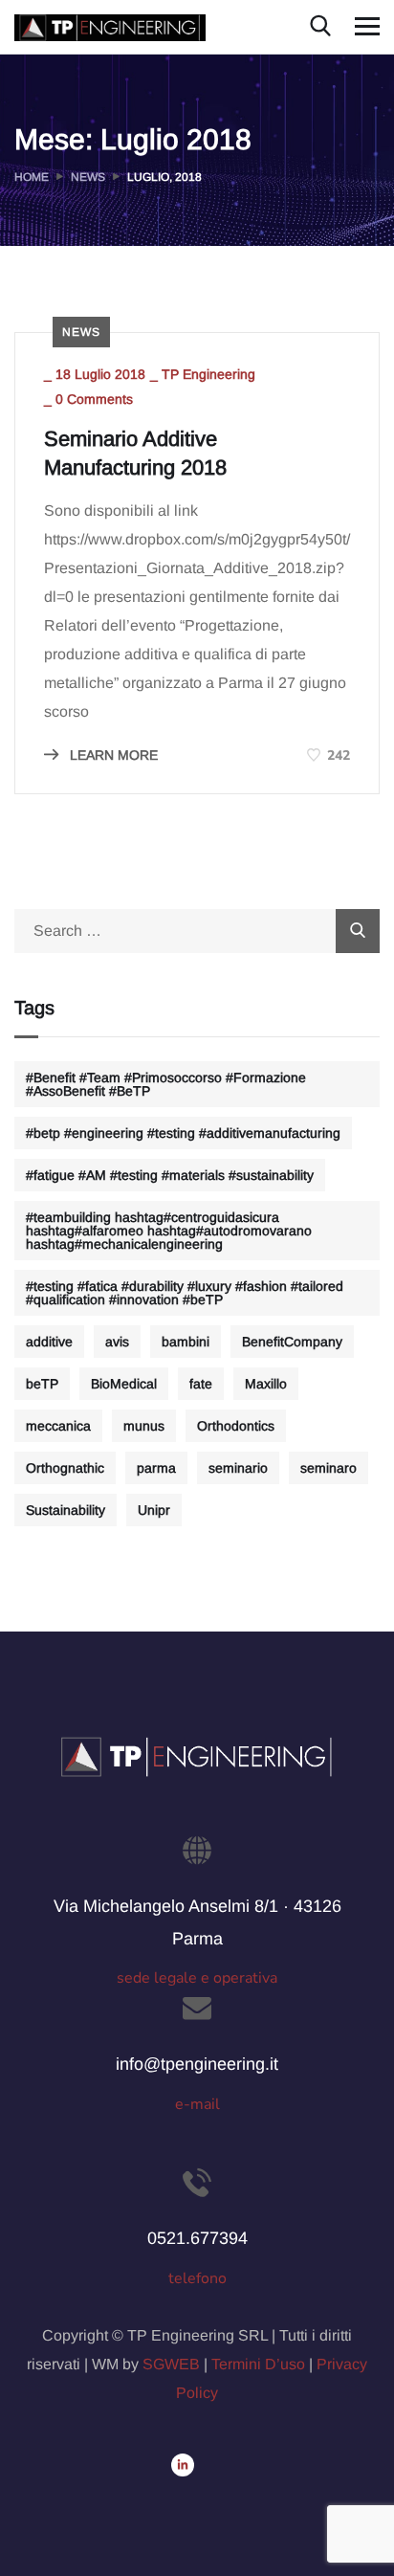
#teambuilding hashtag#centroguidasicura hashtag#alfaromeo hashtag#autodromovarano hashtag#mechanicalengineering (169, 1231)
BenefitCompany (292, 1342)
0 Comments (94, 399)
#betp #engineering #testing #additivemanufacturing (183, 1133)
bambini (186, 1342)
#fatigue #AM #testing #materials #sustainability (170, 1175)
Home (32, 177)
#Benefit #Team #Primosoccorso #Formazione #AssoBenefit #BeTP (166, 1084)
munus (144, 1426)
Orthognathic (65, 1468)
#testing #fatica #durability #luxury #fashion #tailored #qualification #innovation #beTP (185, 1293)
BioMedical (124, 1384)
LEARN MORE (112, 755)
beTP (42, 1384)
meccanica (58, 1426)
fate (201, 1384)
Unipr (154, 1510)
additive (49, 1342)
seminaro (328, 1468)
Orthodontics (236, 1426)
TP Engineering (208, 374)
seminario (238, 1468)
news (81, 332)
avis (117, 1342)
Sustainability (66, 1510)
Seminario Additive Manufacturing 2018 (135, 453)
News (88, 177)
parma (156, 1468)
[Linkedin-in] (183, 2465)
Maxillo (266, 1384)
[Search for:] (197, 931)
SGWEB (171, 2364)
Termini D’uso (258, 2364)
